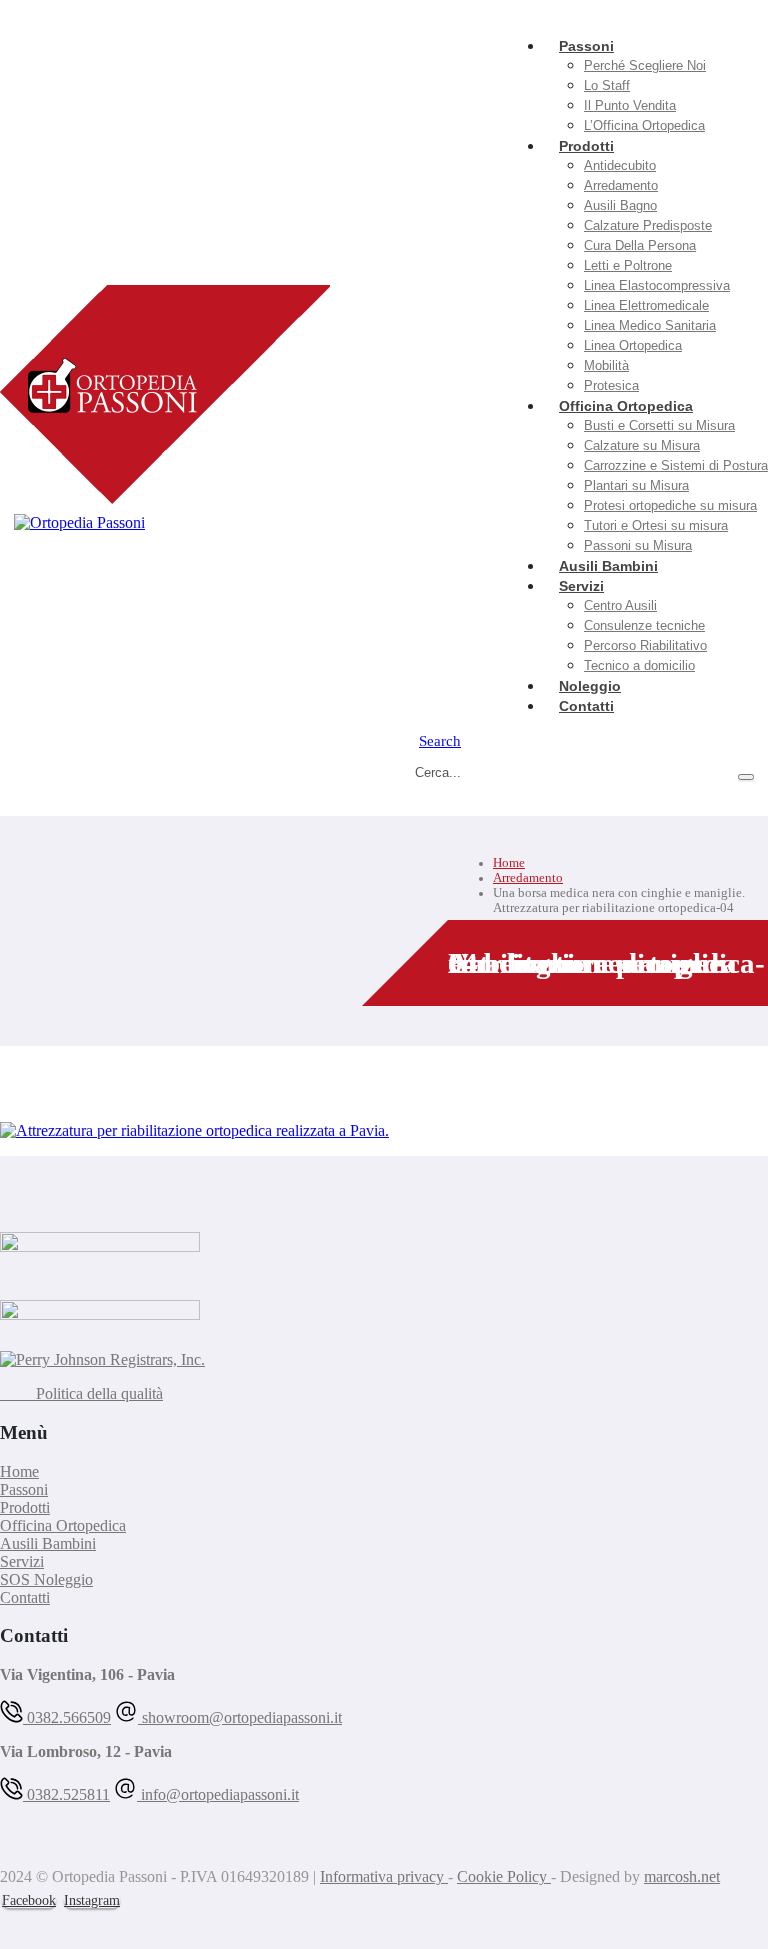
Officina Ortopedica (626, 406)
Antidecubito (620, 165)
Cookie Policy (504, 1876)
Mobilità (606, 365)
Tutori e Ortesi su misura (656, 525)
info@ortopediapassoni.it (218, 1794)
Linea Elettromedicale (646, 305)
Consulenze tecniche (644, 625)
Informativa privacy (384, 1876)
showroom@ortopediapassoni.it (240, 1717)
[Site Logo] (165, 399)
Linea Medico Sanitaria (650, 325)
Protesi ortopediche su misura (670, 505)
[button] (440, 740)
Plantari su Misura (636, 485)
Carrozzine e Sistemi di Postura (676, 465)
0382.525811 (66, 1794)
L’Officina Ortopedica (644, 125)
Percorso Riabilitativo (645, 645)
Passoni (586, 46)
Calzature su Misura (642, 445)
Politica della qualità (81, 1393)
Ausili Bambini (48, 1543)
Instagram (92, 1900)
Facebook (29, 1900)
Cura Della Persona (640, 245)
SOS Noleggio (46, 1579)
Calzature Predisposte (648, 225)
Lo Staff (607, 85)
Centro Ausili (620, 605)
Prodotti (586, 146)
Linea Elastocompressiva (657, 285)
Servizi (581, 586)
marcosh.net (682, 1876)
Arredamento (621, 185)
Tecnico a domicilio (639, 665)
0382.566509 (67, 1717)
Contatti (586, 706)
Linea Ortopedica (633, 345)
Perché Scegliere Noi (645, 65)
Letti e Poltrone (628, 265)
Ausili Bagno (620, 205)
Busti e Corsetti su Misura (659, 425)
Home (19, 1471)
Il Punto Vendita (630, 105)
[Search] (746, 777)
